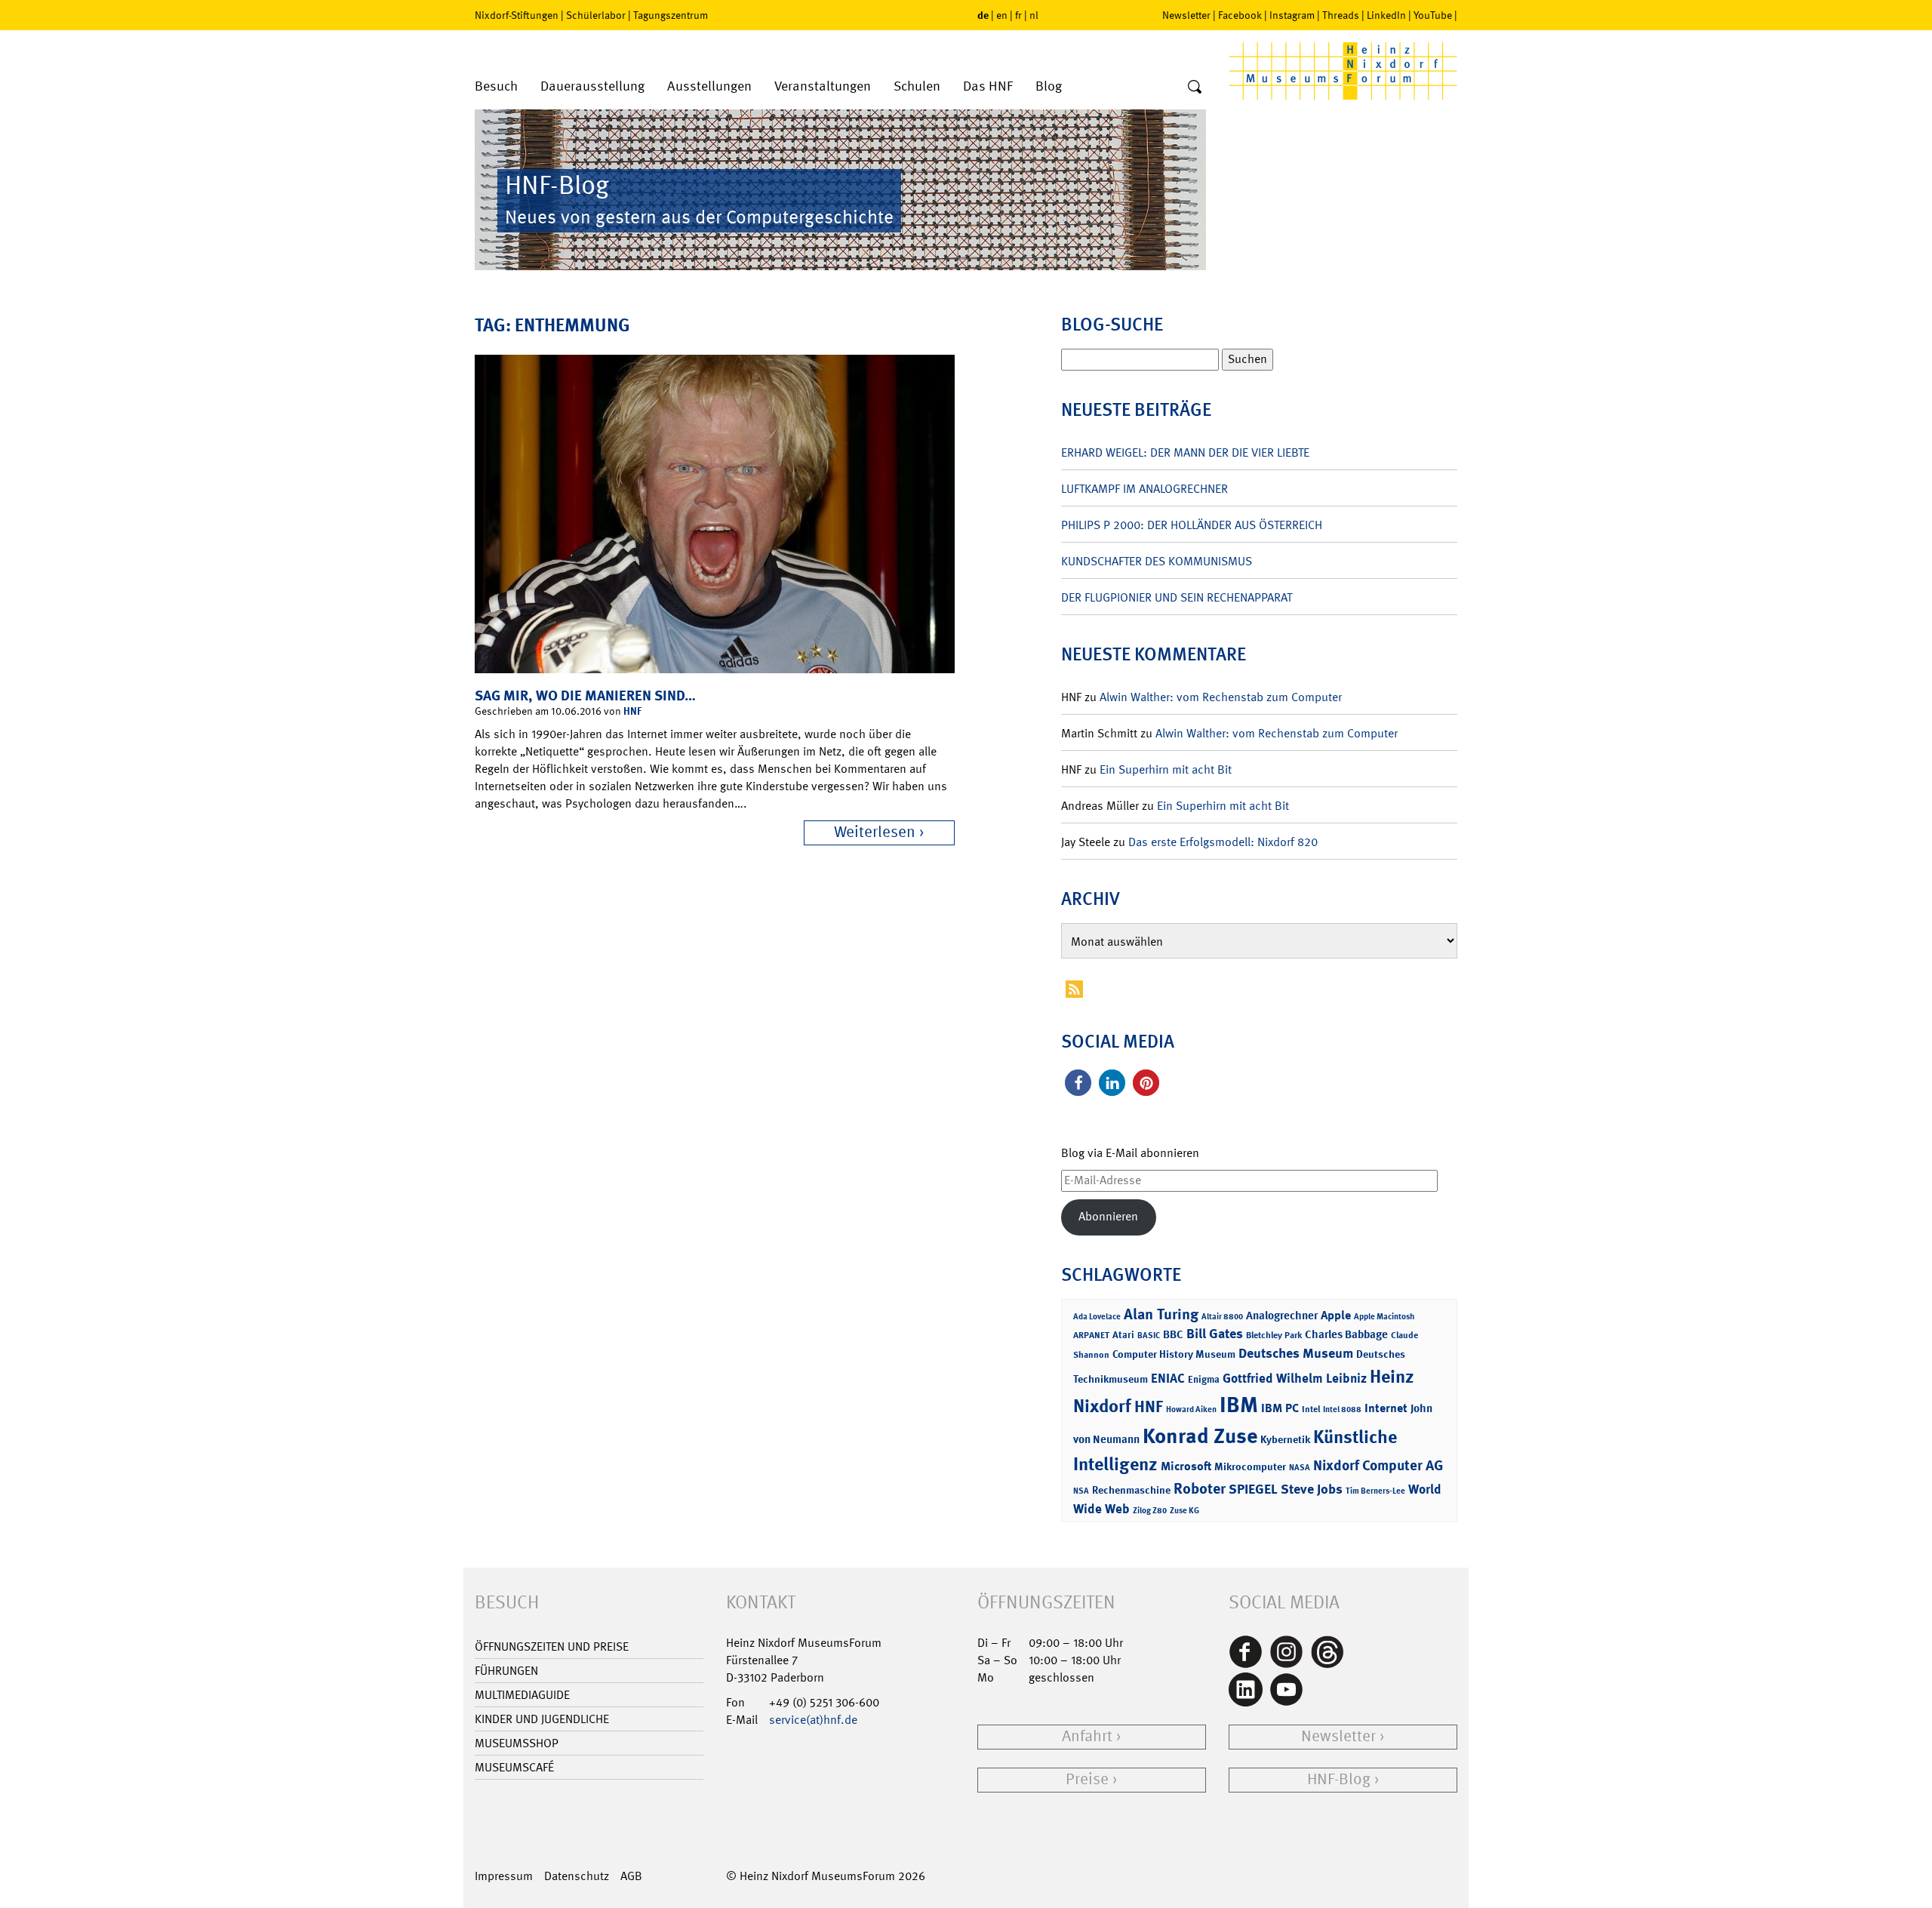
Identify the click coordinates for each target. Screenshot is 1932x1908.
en (1002, 15)
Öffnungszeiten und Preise (552, 1646)
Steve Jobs (1312, 1489)
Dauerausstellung (592, 86)
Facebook (1240, 15)
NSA (1081, 1491)
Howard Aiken (1191, 1409)
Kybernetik (1285, 1439)
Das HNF (988, 86)
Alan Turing (1161, 1314)
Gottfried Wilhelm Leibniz (1295, 1378)
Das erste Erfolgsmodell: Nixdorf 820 (1223, 842)
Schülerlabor (596, 15)
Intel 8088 (1342, 1409)
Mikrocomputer (1250, 1466)
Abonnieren (1108, 1216)
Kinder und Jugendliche (542, 1719)
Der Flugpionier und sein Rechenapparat (1177, 597)
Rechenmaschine (1131, 1489)
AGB (631, 1876)
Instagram (1292, 15)
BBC (1173, 1334)
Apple (1336, 1315)
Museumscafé (514, 1767)
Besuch (496, 86)
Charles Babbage (1346, 1334)
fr (1018, 15)
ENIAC (1168, 1378)
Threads (1341, 15)
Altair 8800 (1222, 1317)
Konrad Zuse (1200, 1436)
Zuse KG (1184, 1511)
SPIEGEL (1253, 1489)
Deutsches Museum (1296, 1353)
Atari (1123, 1335)
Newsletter (1186, 15)
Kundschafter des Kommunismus (1157, 561)
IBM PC (1280, 1408)
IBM (1239, 1405)
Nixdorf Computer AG (1378, 1465)
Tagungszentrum (671, 15)
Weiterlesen (875, 832)
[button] (1078, 1083)
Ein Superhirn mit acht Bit (1166, 769)
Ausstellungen (709, 86)
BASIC (1149, 1336)
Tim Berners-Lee (1375, 1491)
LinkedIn (1386, 15)
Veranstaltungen (823, 86)
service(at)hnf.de (813, 1720)
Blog (1049, 86)
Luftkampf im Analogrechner (1144, 489)
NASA (1300, 1468)
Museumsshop (517, 1743)
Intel (1311, 1409)
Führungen (506, 1671)
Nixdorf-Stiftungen (517, 15)
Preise (1087, 1779)
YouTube (1433, 15)
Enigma (1204, 1379)
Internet (1386, 1408)
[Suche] (1195, 88)
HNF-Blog (1339, 1779)
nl (1034, 15)
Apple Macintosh (1384, 1317)
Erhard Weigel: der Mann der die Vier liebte (1185, 452)
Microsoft (1186, 1466)
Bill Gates (1215, 1334)
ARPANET (1091, 1335)
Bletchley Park (1274, 1335)
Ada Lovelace (1097, 1317)
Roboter (1200, 1488)
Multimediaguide (522, 1695)
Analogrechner (1282, 1316)
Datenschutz (577, 1876)
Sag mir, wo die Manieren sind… (585, 695)
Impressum (504, 1876)
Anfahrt (1087, 1736)
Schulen (917, 86)
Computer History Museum (1174, 1354)
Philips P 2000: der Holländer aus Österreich (1192, 525)
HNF (632, 711)
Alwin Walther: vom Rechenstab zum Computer (1221, 697)
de (983, 15)
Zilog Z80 (1150, 1511)
